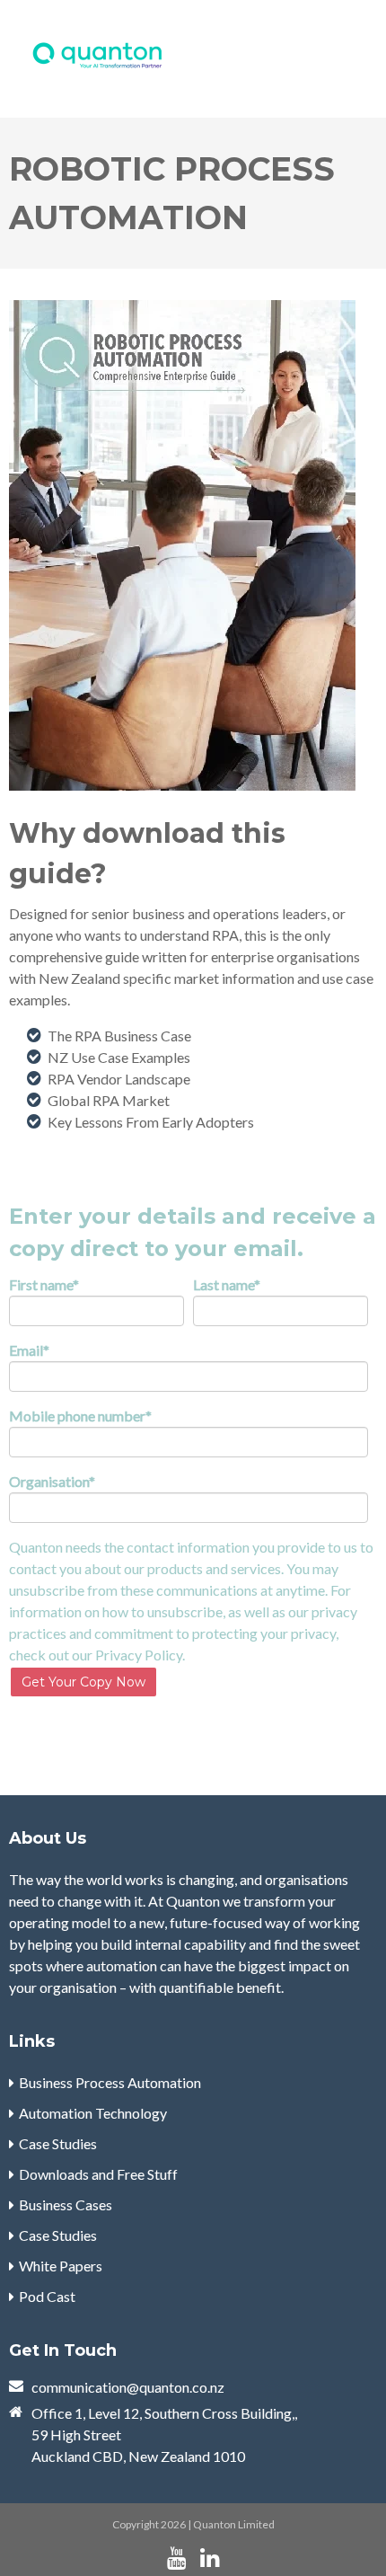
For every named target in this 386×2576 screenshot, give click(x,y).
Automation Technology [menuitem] (93, 2113)
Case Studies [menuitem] (58, 2143)
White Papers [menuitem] (61, 2266)
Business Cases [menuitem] (66, 2204)
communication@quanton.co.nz (128, 2387)
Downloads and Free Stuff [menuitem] (98, 2174)
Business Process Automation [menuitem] (110, 2082)
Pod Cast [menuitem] (47, 2296)
